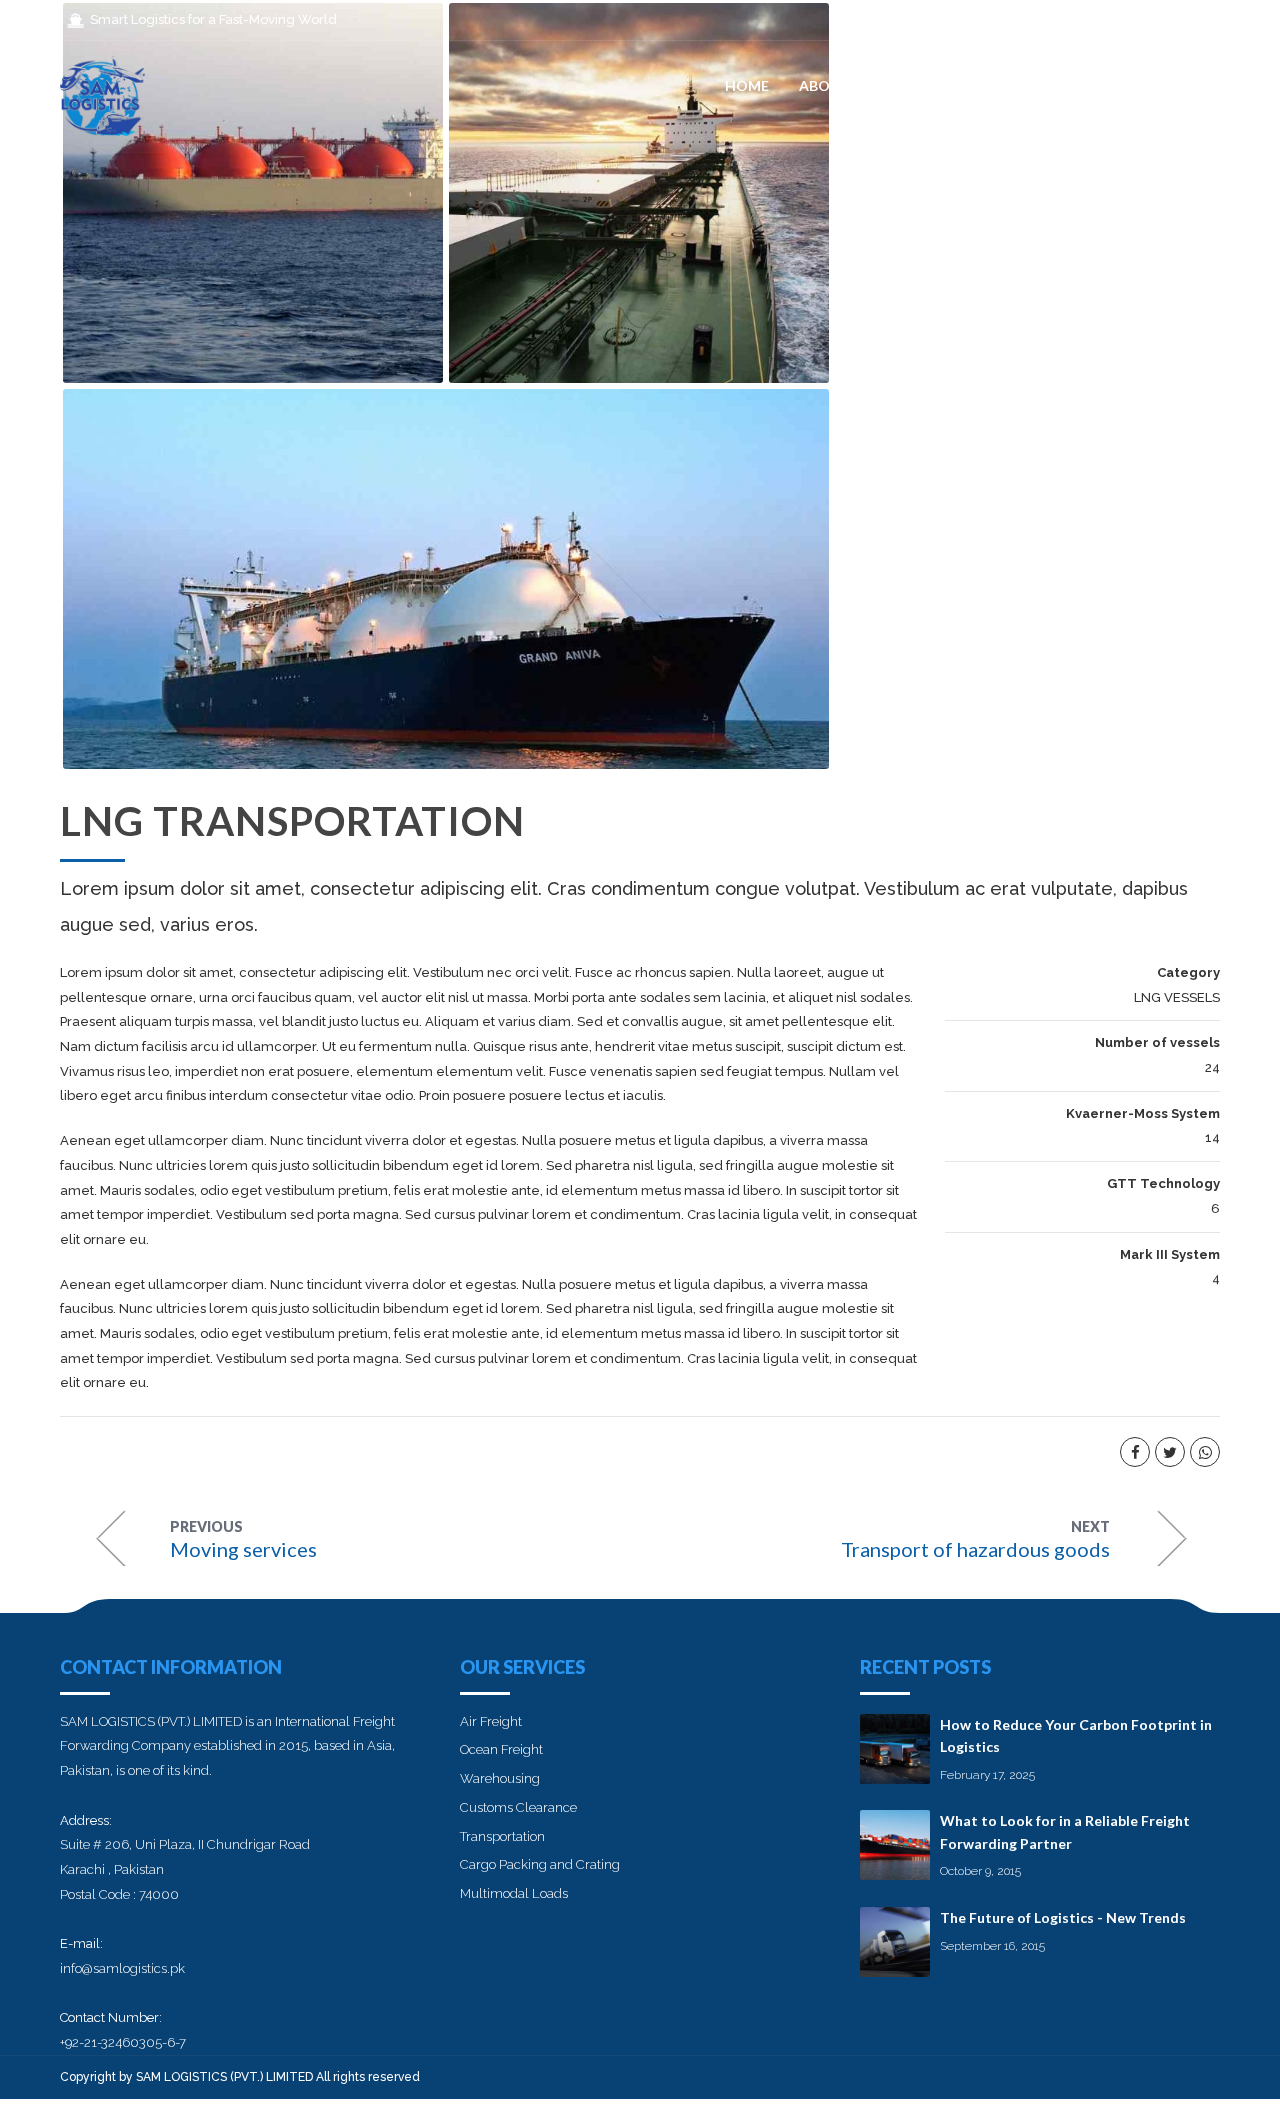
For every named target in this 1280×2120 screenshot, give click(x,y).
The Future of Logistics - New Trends (1063, 1917)
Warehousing (500, 1778)
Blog (1099, 85)
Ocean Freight (501, 1749)
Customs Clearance (518, 1807)
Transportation (502, 1836)
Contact (1184, 85)
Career (1023, 85)
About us (835, 85)
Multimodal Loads (514, 1893)
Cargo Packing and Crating (540, 1864)
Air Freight (491, 1721)
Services (933, 85)
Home (747, 85)
